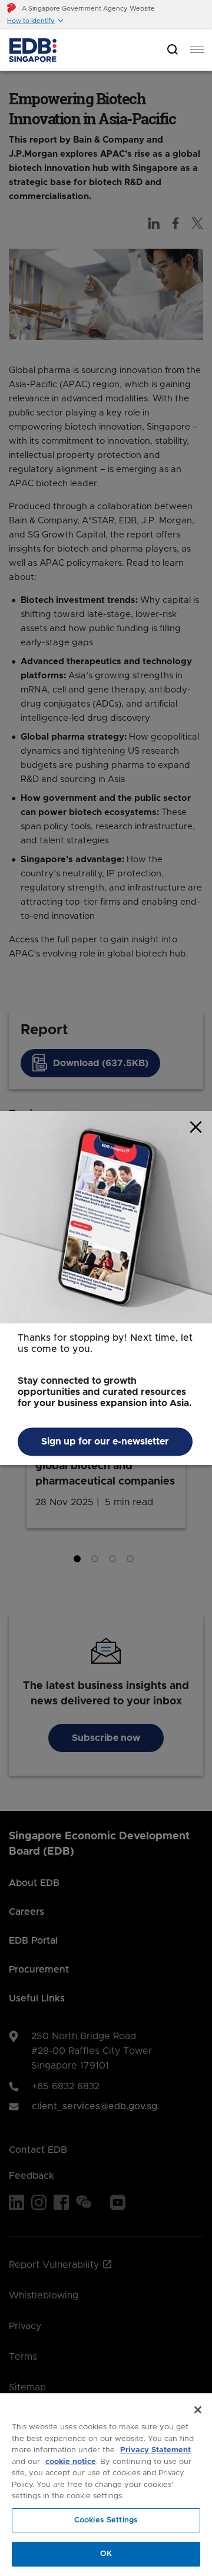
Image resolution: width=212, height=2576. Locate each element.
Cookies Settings (106, 2520)
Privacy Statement (155, 2450)
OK (106, 2554)
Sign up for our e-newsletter (105, 1442)
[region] (106, 2485)
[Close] (198, 2410)
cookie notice (71, 2462)
